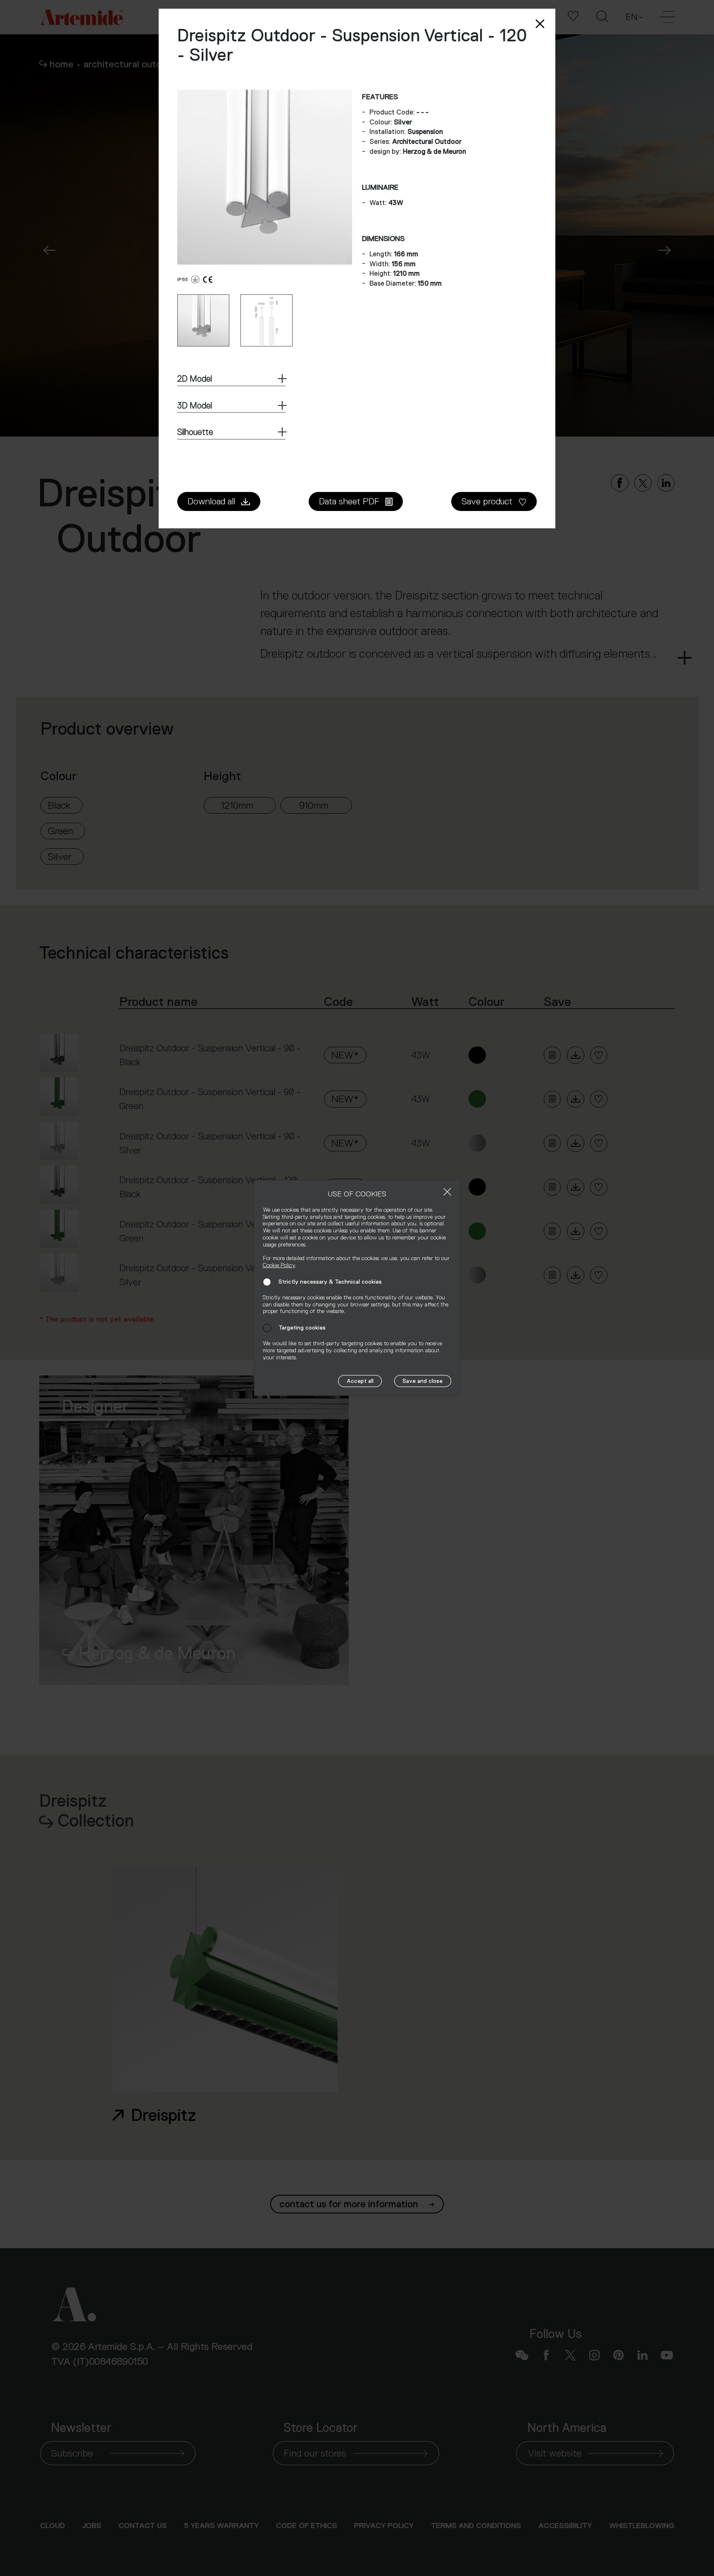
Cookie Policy (279, 1265)
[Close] (447, 1192)
